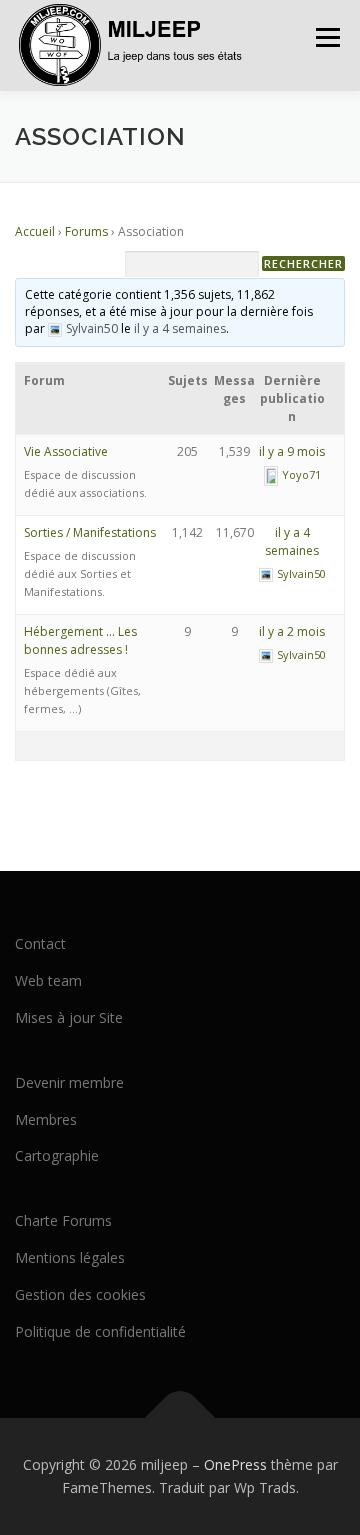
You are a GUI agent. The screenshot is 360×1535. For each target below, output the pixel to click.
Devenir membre (69, 1082)
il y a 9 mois (292, 451)
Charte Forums (63, 1220)
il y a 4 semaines (180, 328)
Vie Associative (66, 451)
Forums (86, 231)
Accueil (35, 231)
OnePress (235, 1464)
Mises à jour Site (69, 1017)
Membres (46, 1119)
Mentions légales (70, 1257)
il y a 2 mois (292, 631)
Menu (326, 37)
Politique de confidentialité (100, 1331)
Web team (48, 980)
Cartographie (57, 1155)
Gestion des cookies (80, 1294)
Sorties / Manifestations (90, 532)
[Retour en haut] (180, 1417)
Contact (40, 943)
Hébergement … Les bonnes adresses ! (80, 640)
